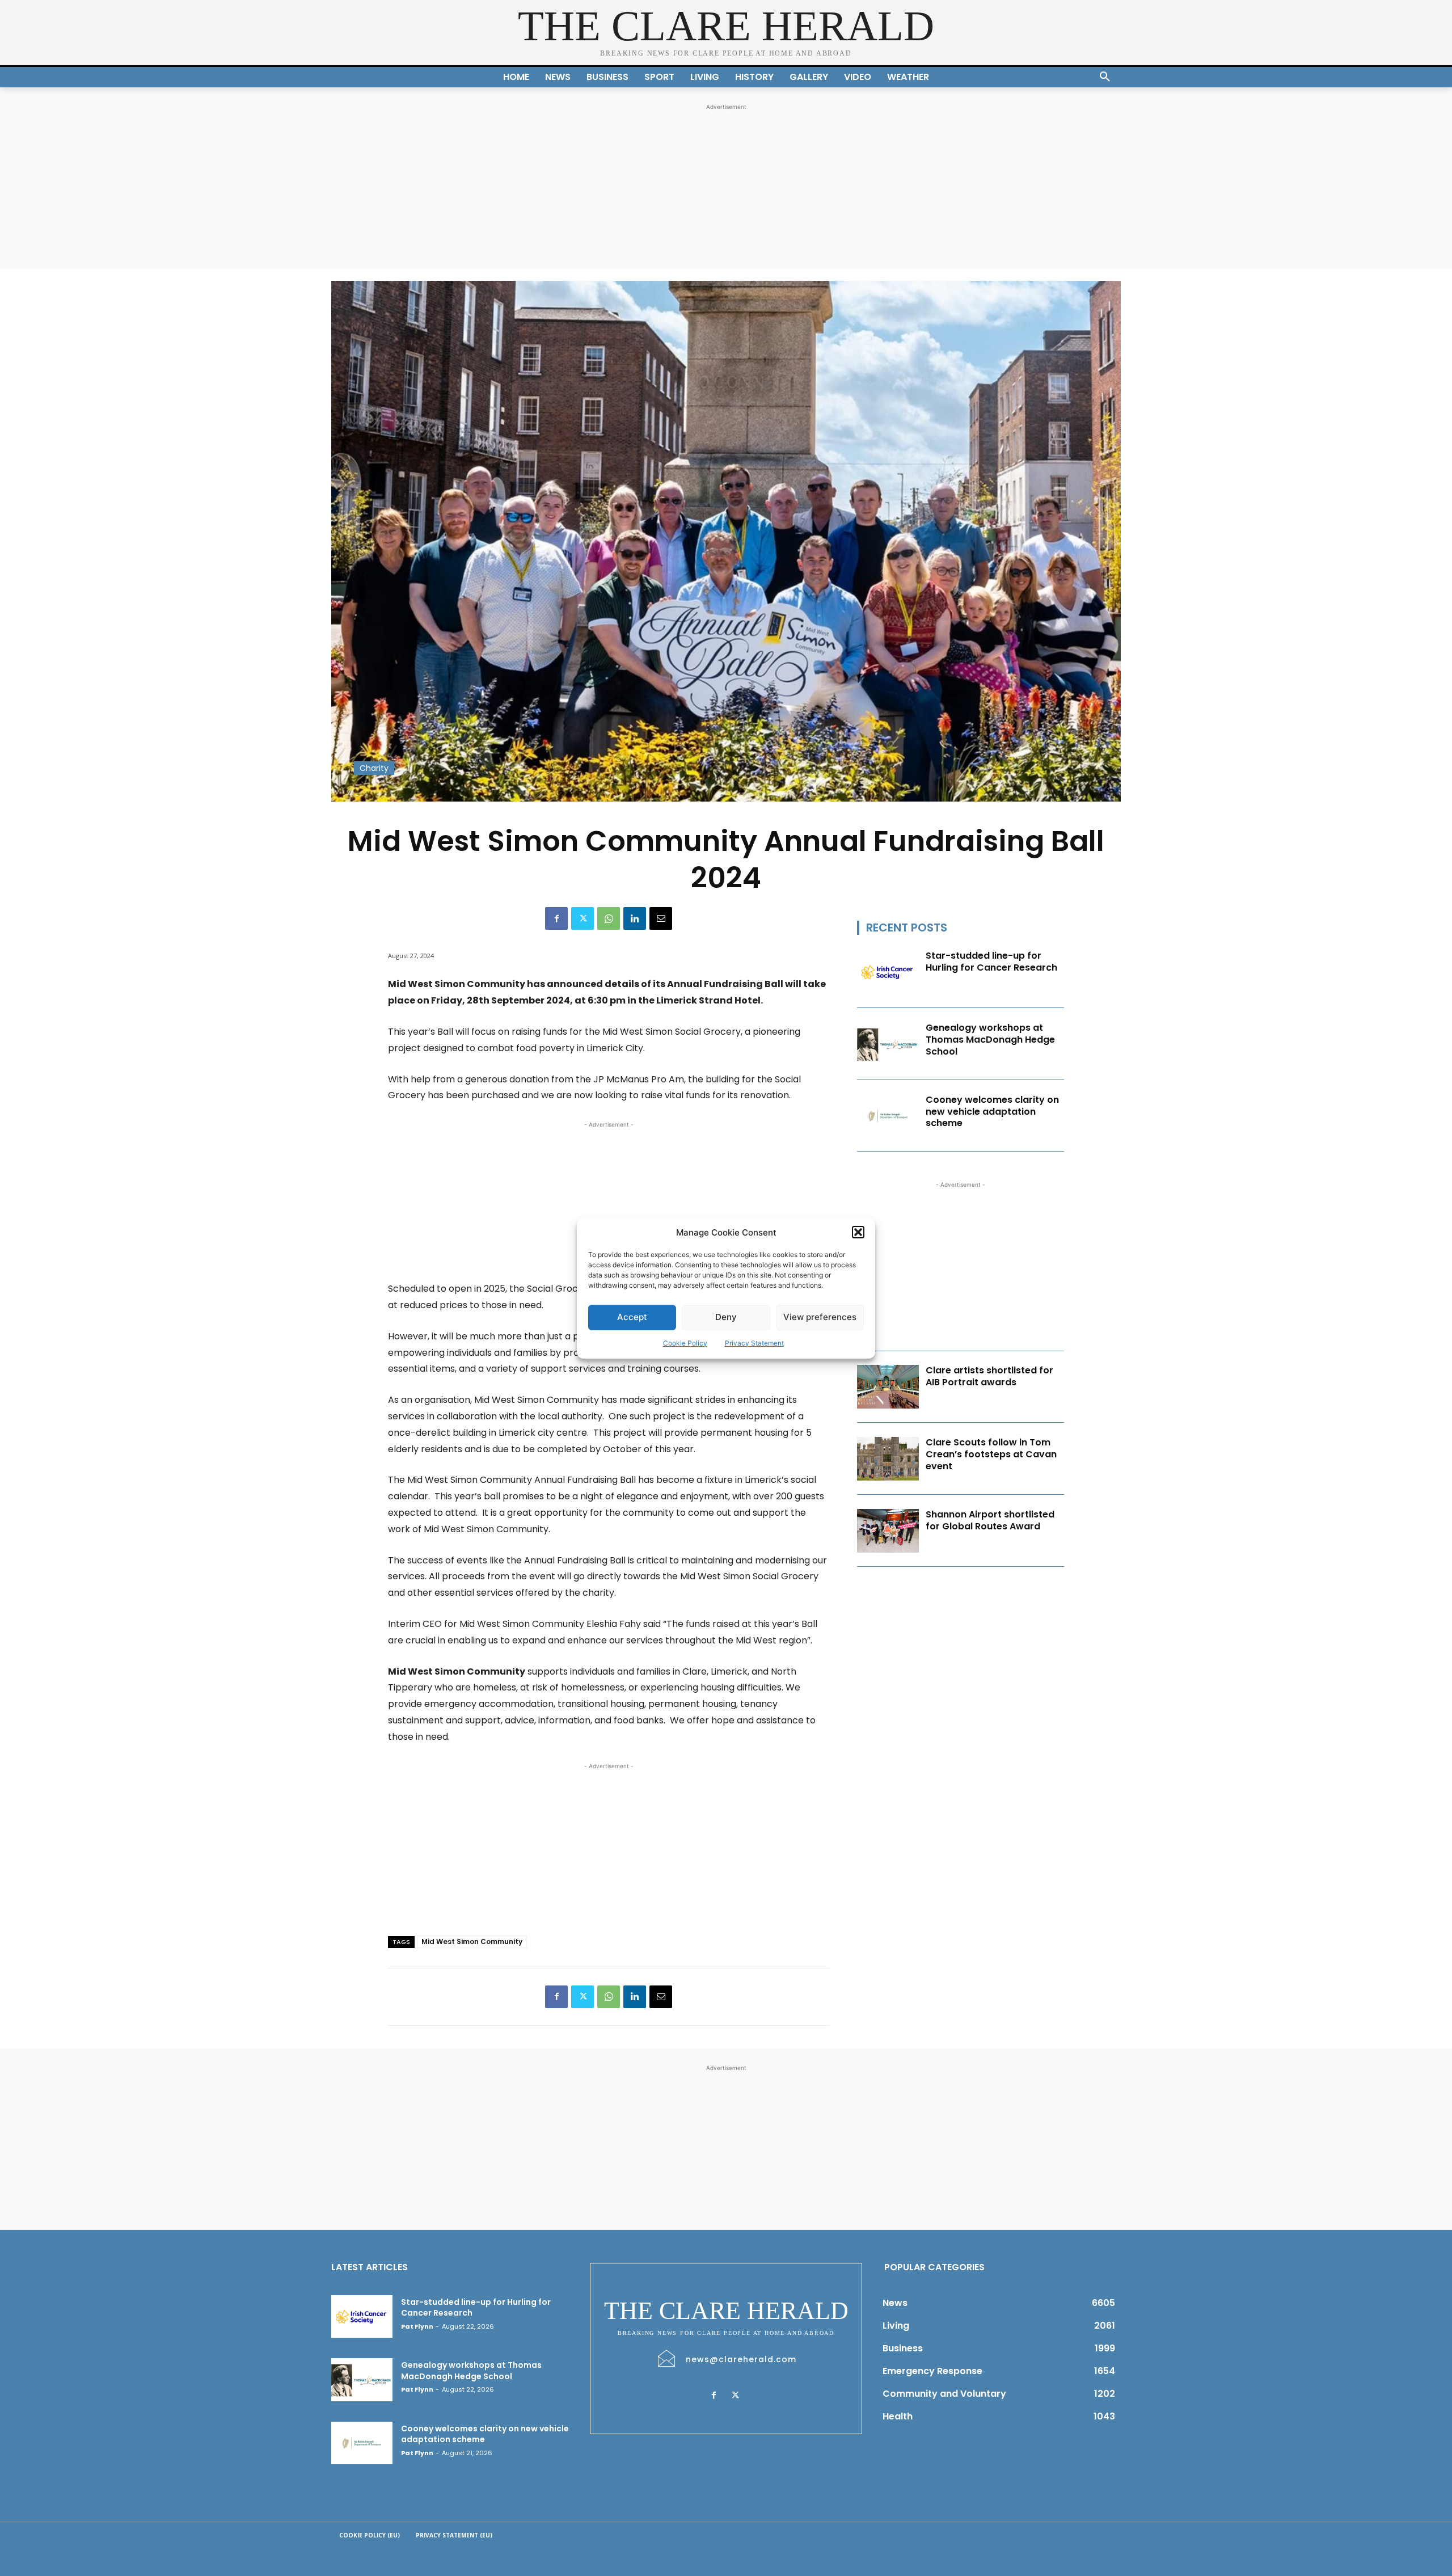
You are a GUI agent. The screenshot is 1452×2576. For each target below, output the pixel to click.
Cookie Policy (685, 1343)
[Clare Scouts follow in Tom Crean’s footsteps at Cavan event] (888, 1459)
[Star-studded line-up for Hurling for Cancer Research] (888, 972)
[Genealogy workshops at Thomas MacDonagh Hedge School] (888, 1044)
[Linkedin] (635, 918)
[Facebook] (556, 918)
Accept (632, 1317)
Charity (374, 768)
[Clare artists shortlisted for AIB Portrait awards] (888, 1387)
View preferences (820, 1317)
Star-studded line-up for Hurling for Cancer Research (991, 962)
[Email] (661, 918)
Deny (726, 1317)
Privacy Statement (754, 1343)
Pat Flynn (417, 2326)
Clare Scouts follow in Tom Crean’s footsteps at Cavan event (991, 1454)
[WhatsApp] (609, 918)
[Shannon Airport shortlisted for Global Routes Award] (888, 1531)
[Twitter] (583, 918)
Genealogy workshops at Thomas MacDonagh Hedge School (990, 1040)
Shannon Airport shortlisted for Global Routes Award (990, 1520)
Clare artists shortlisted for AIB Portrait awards (989, 1376)
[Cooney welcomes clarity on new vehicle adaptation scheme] (888, 1116)
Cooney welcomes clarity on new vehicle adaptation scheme (992, 1112)
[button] (858, 1232)
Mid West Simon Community (472, 1942)
